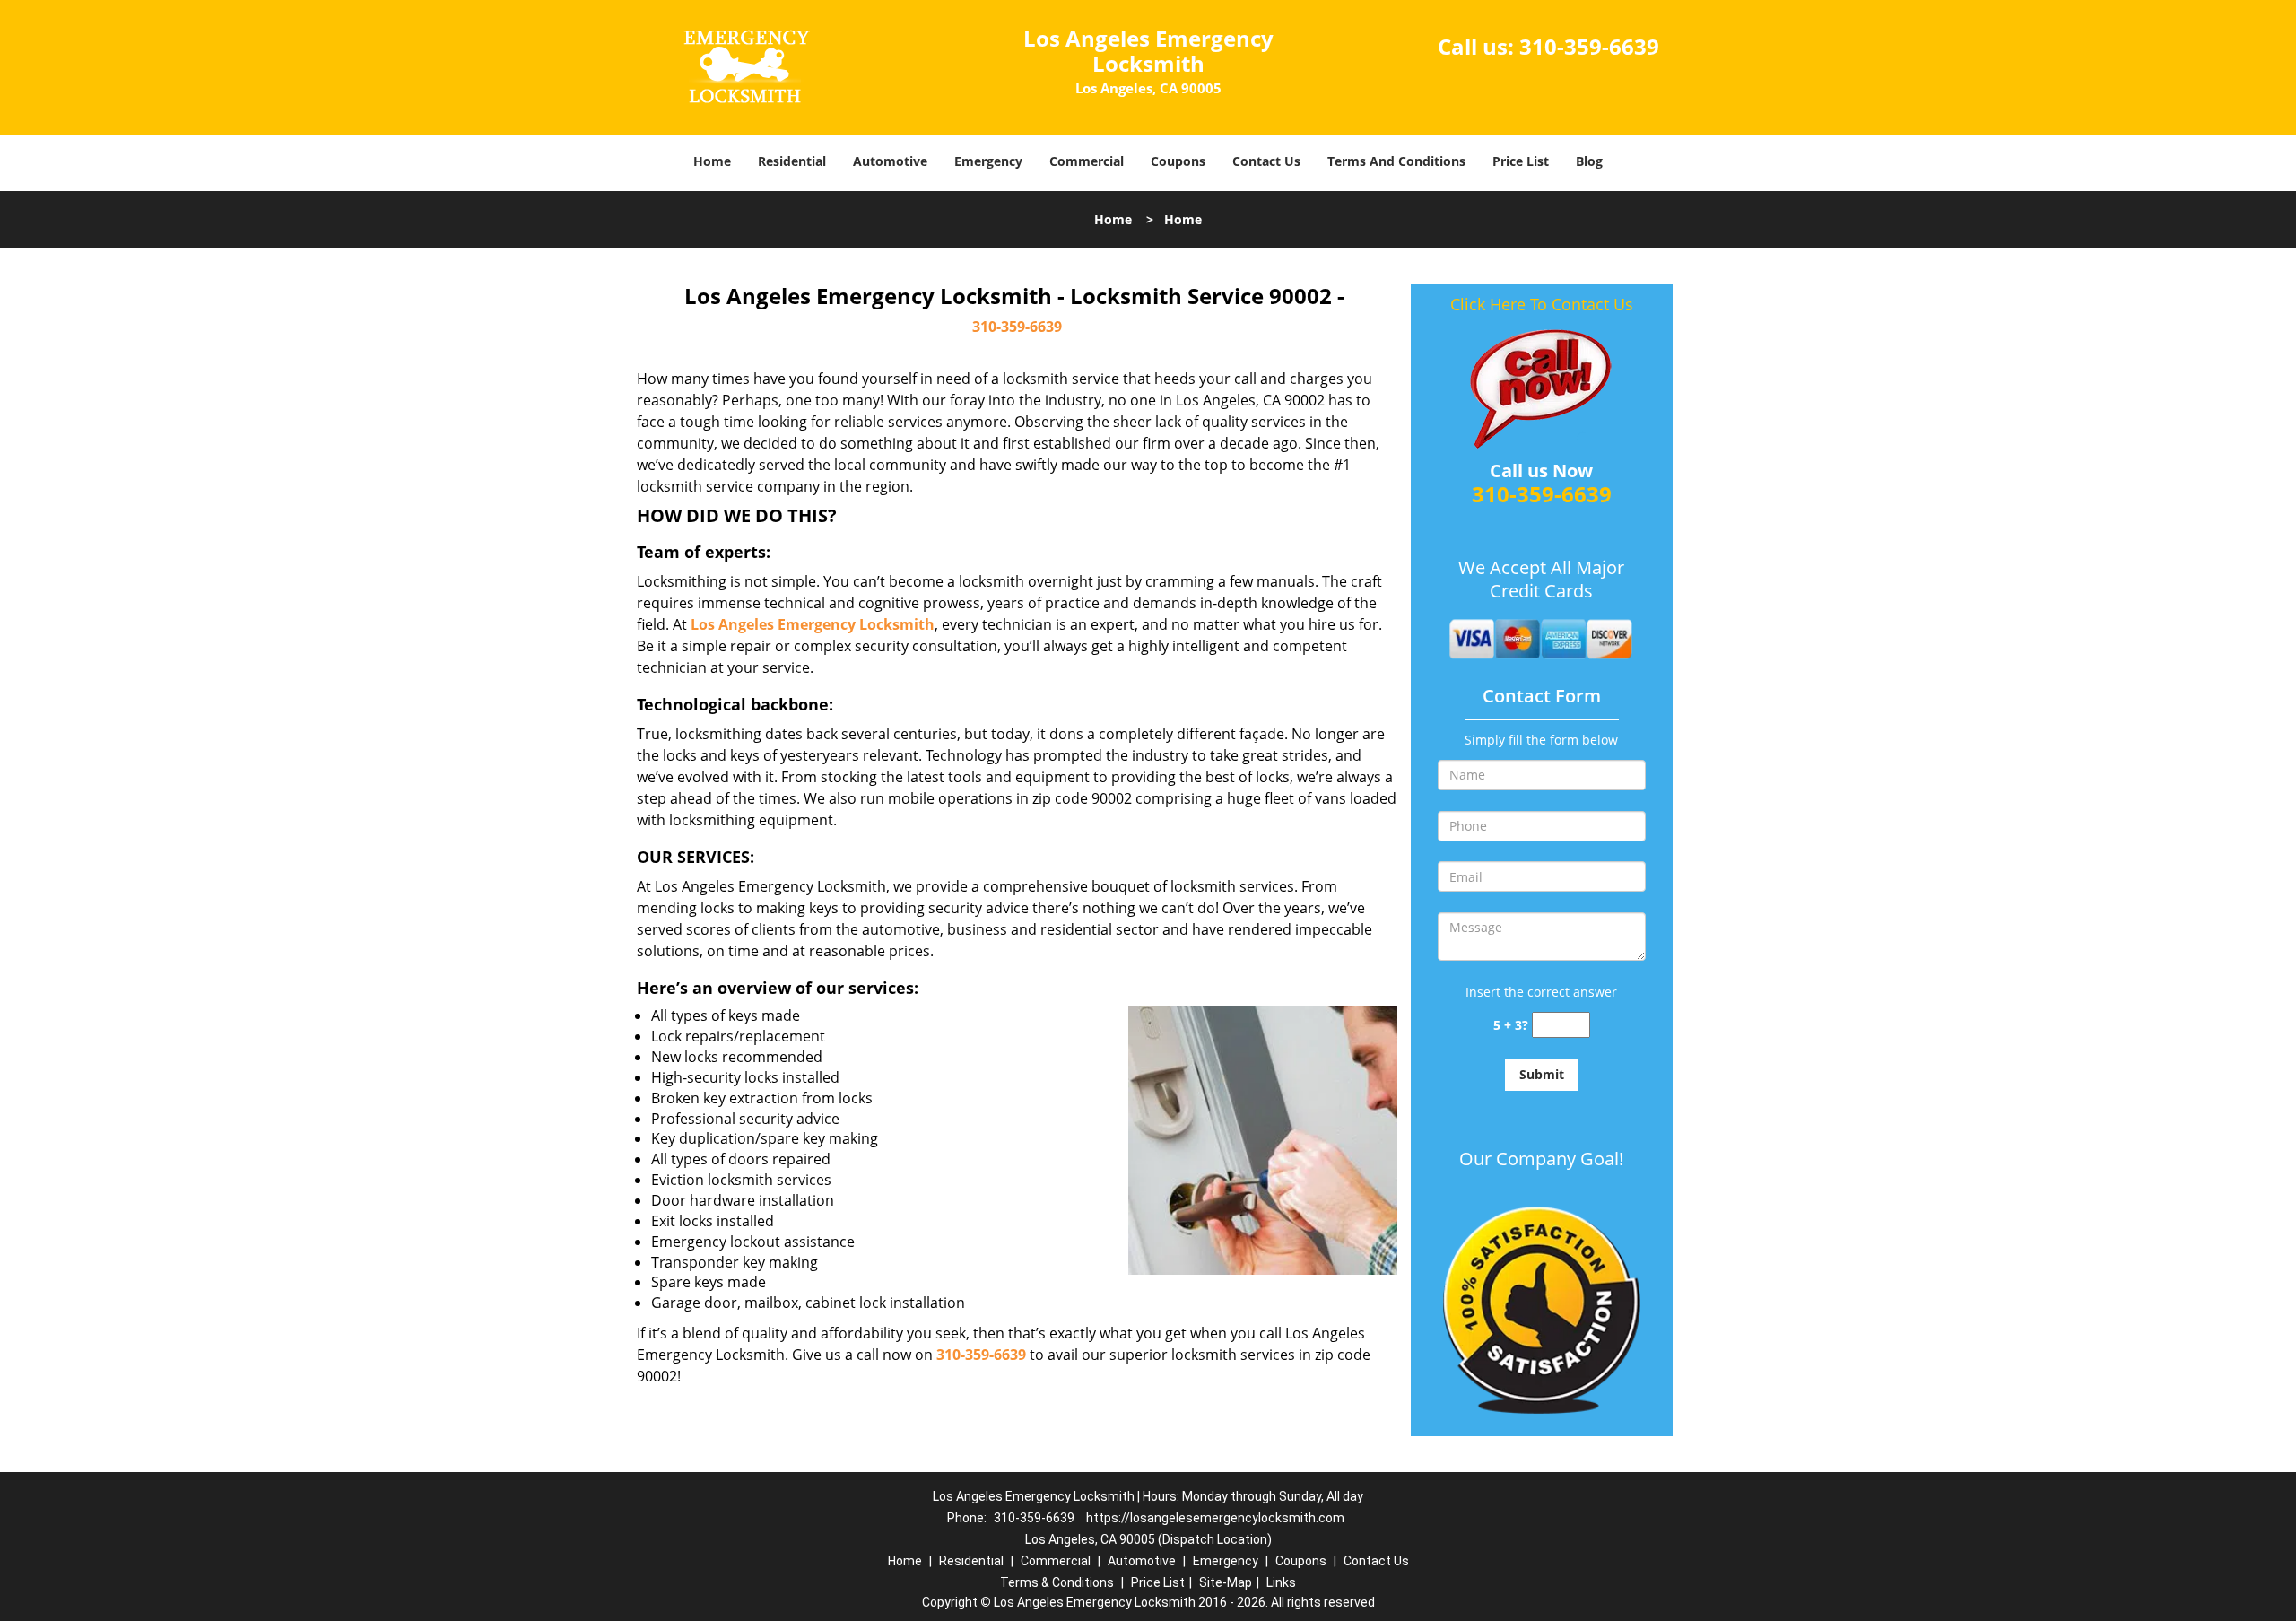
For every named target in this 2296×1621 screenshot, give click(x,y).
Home (712, 161)
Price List (1521, 161)
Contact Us (1266, 161)
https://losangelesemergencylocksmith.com (1215, 1518)
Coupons (1178, 161)
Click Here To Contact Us (1542, 304)
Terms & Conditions (1057, 1582)
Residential (792, 161)
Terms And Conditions (1396, 161)
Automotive (890, 161)
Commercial (1087, 161)
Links (1281, 1582)
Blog (1589, 161)
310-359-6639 (1589, 46)
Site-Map (1226, 1582)
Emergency (988, 161)
